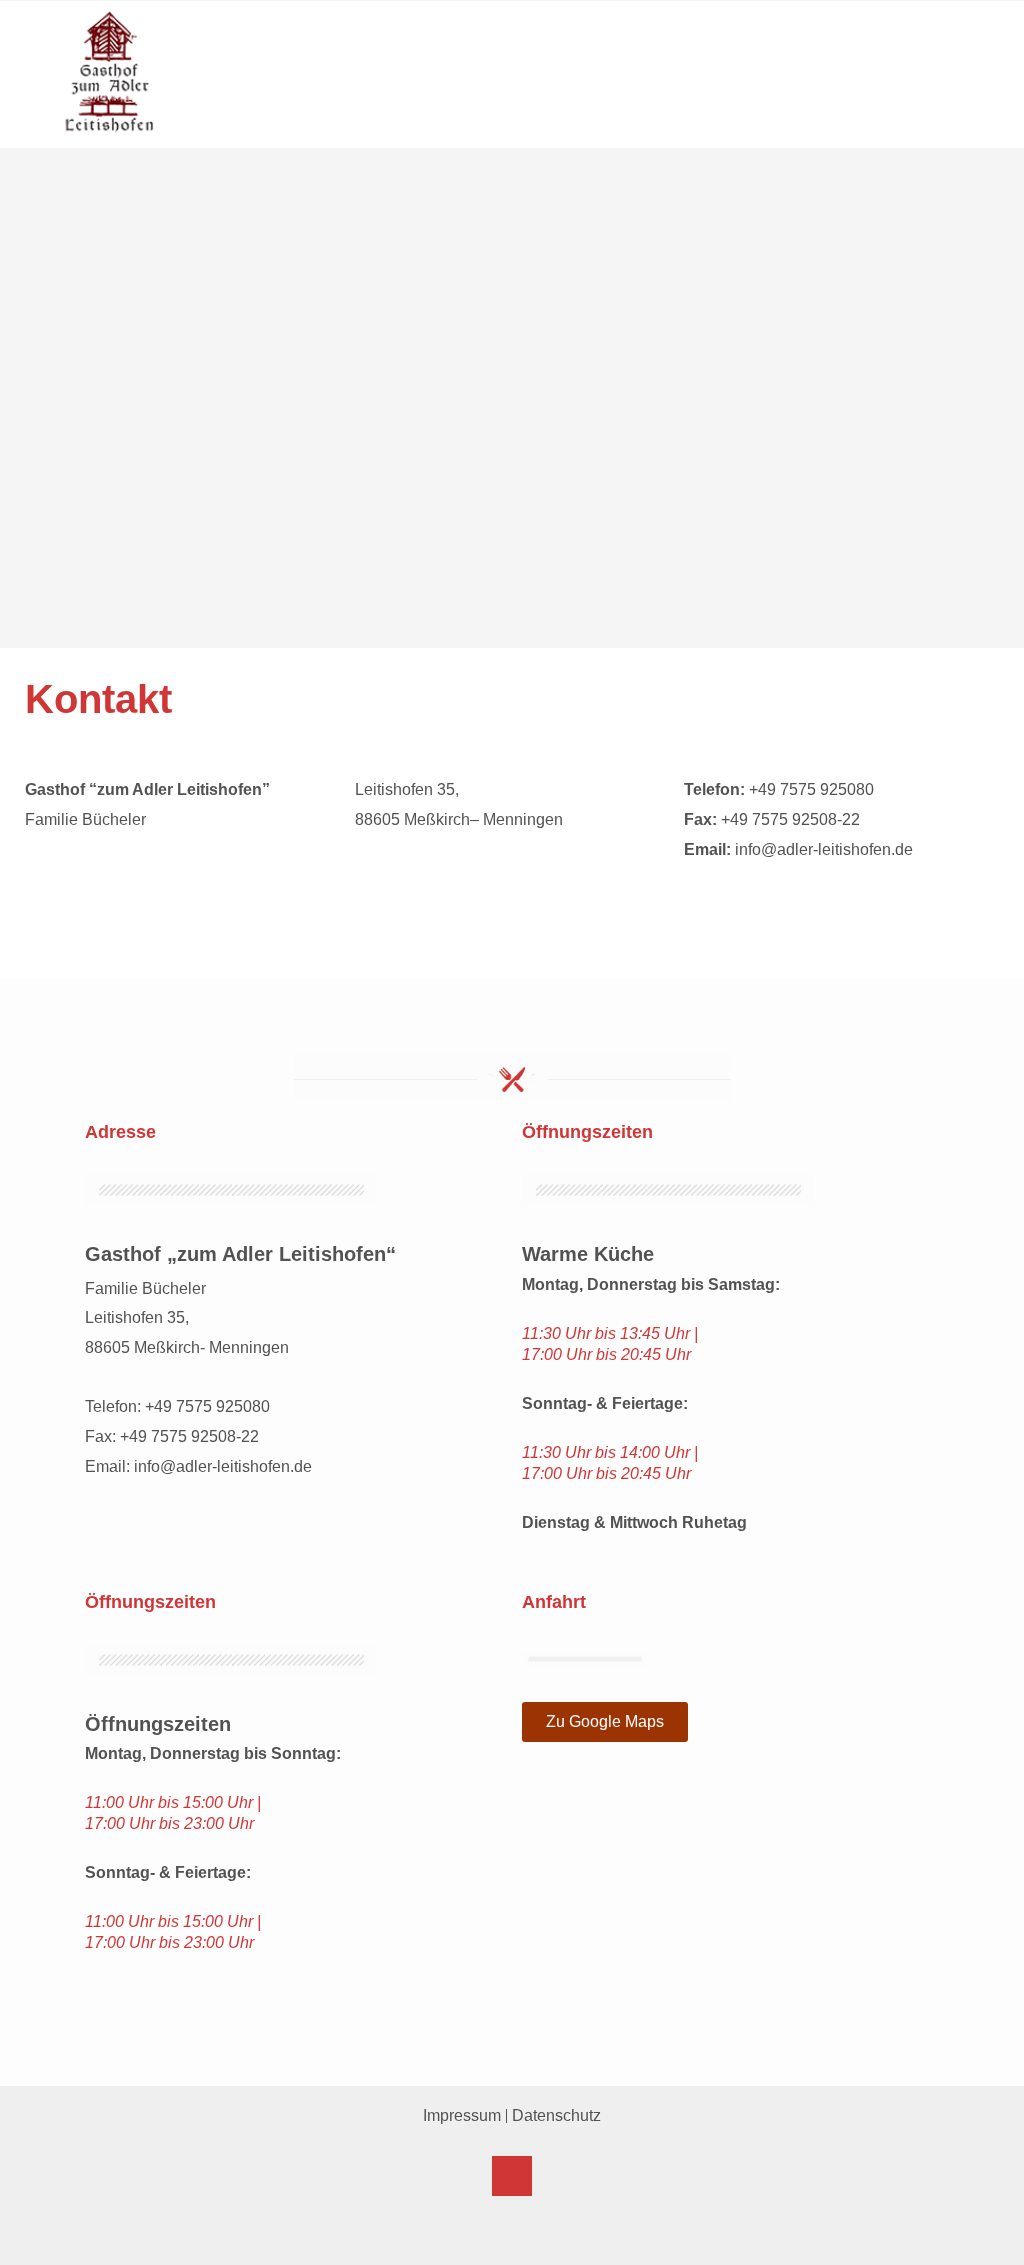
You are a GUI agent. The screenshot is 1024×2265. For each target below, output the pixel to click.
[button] (971, 95)
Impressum (462, 2115)
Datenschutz (556, 2115)
